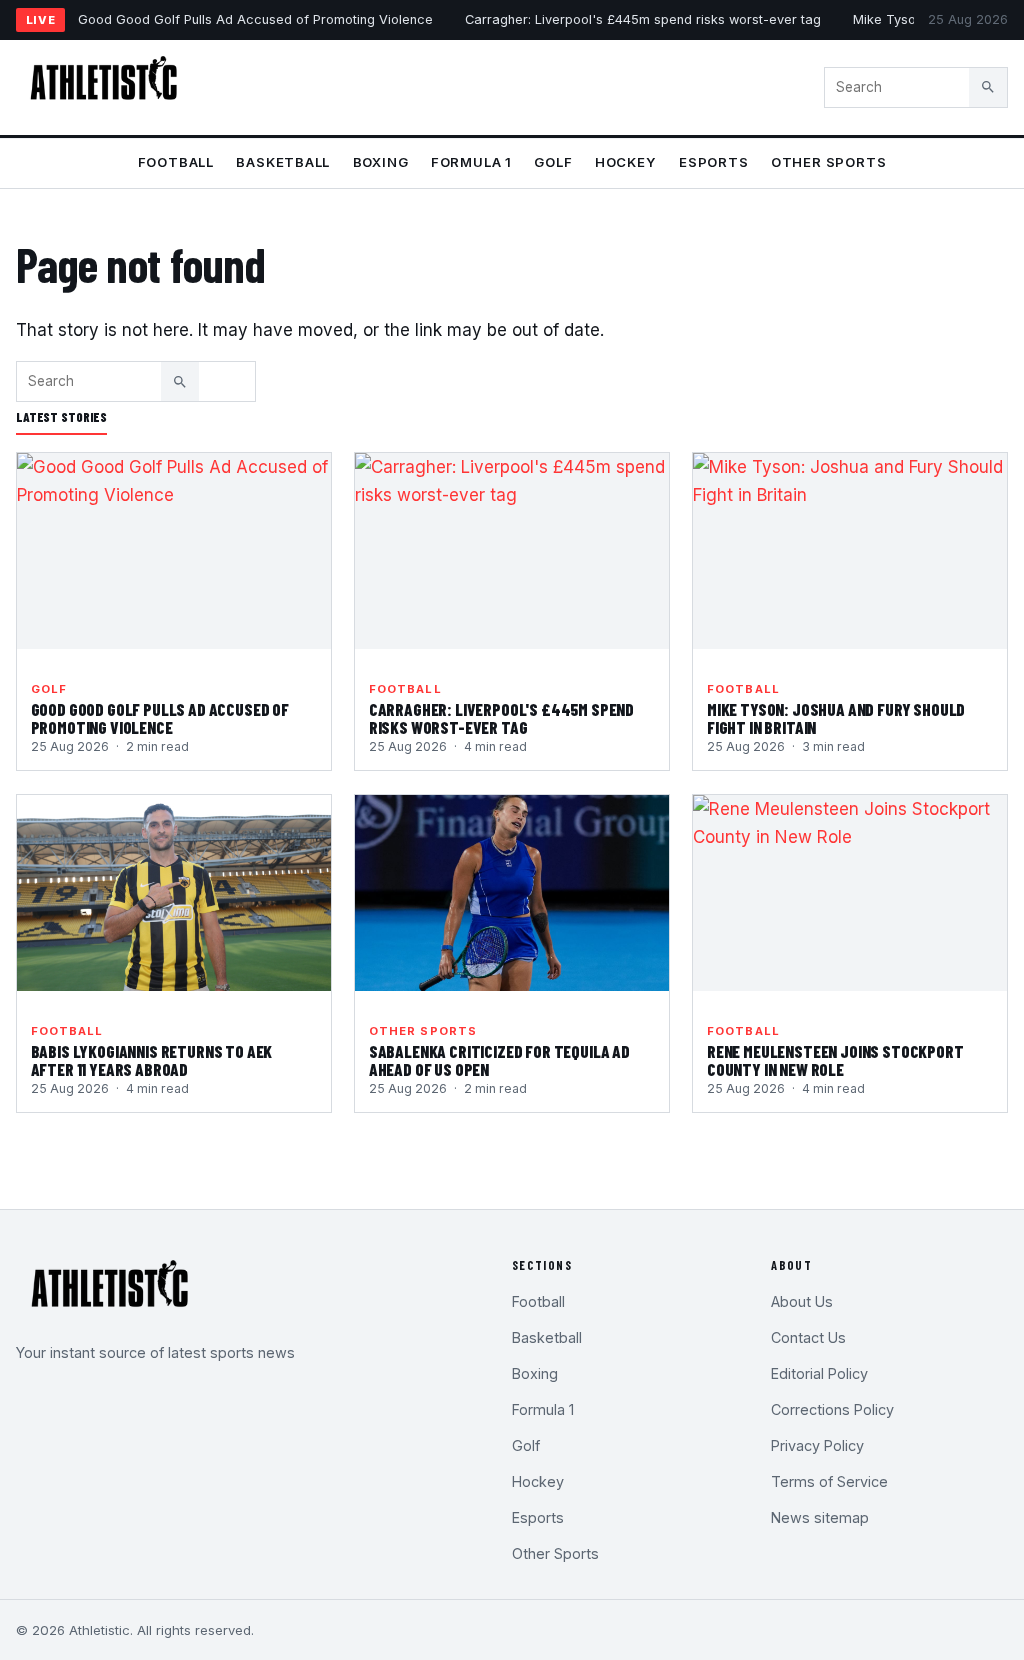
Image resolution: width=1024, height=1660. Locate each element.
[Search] (988, 87)
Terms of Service (829, 1481)
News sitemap (820, 1517)
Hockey (626, 162)
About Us (802, 1301)
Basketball (283, 162)
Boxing (381, 162)
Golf (553, 162)
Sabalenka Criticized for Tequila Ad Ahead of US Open (499, 1060)
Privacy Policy (817, 1445)
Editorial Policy (819, 1373)
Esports (714, 162)
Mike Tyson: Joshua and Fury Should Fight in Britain (836, 718)
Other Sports (828, 162)
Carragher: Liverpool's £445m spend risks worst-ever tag (643, 19)
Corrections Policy (832, 1409)
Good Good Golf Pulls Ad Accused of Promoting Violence (255, 19)
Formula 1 (471, 162)
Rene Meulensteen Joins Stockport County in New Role (835, 1060)
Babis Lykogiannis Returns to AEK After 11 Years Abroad (152, 1060)
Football (176, 162)
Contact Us (808, 1337)
